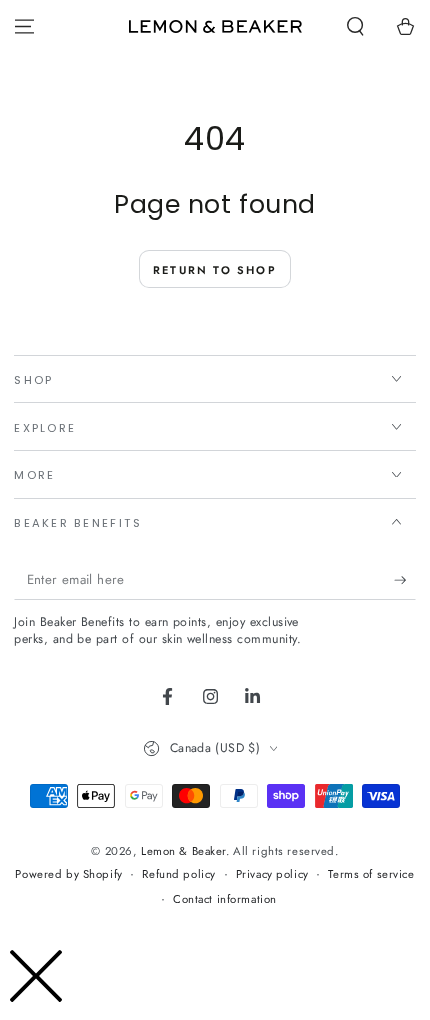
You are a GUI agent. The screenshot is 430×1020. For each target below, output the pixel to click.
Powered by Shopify (68, 874)
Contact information (225, 899)
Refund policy (178, 874)
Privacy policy (272, 874)
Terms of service (371, 874)
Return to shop (215, 270)
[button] (355, 27)
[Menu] (24, 27)
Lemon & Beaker (183, 851)
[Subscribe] (405, 581)
